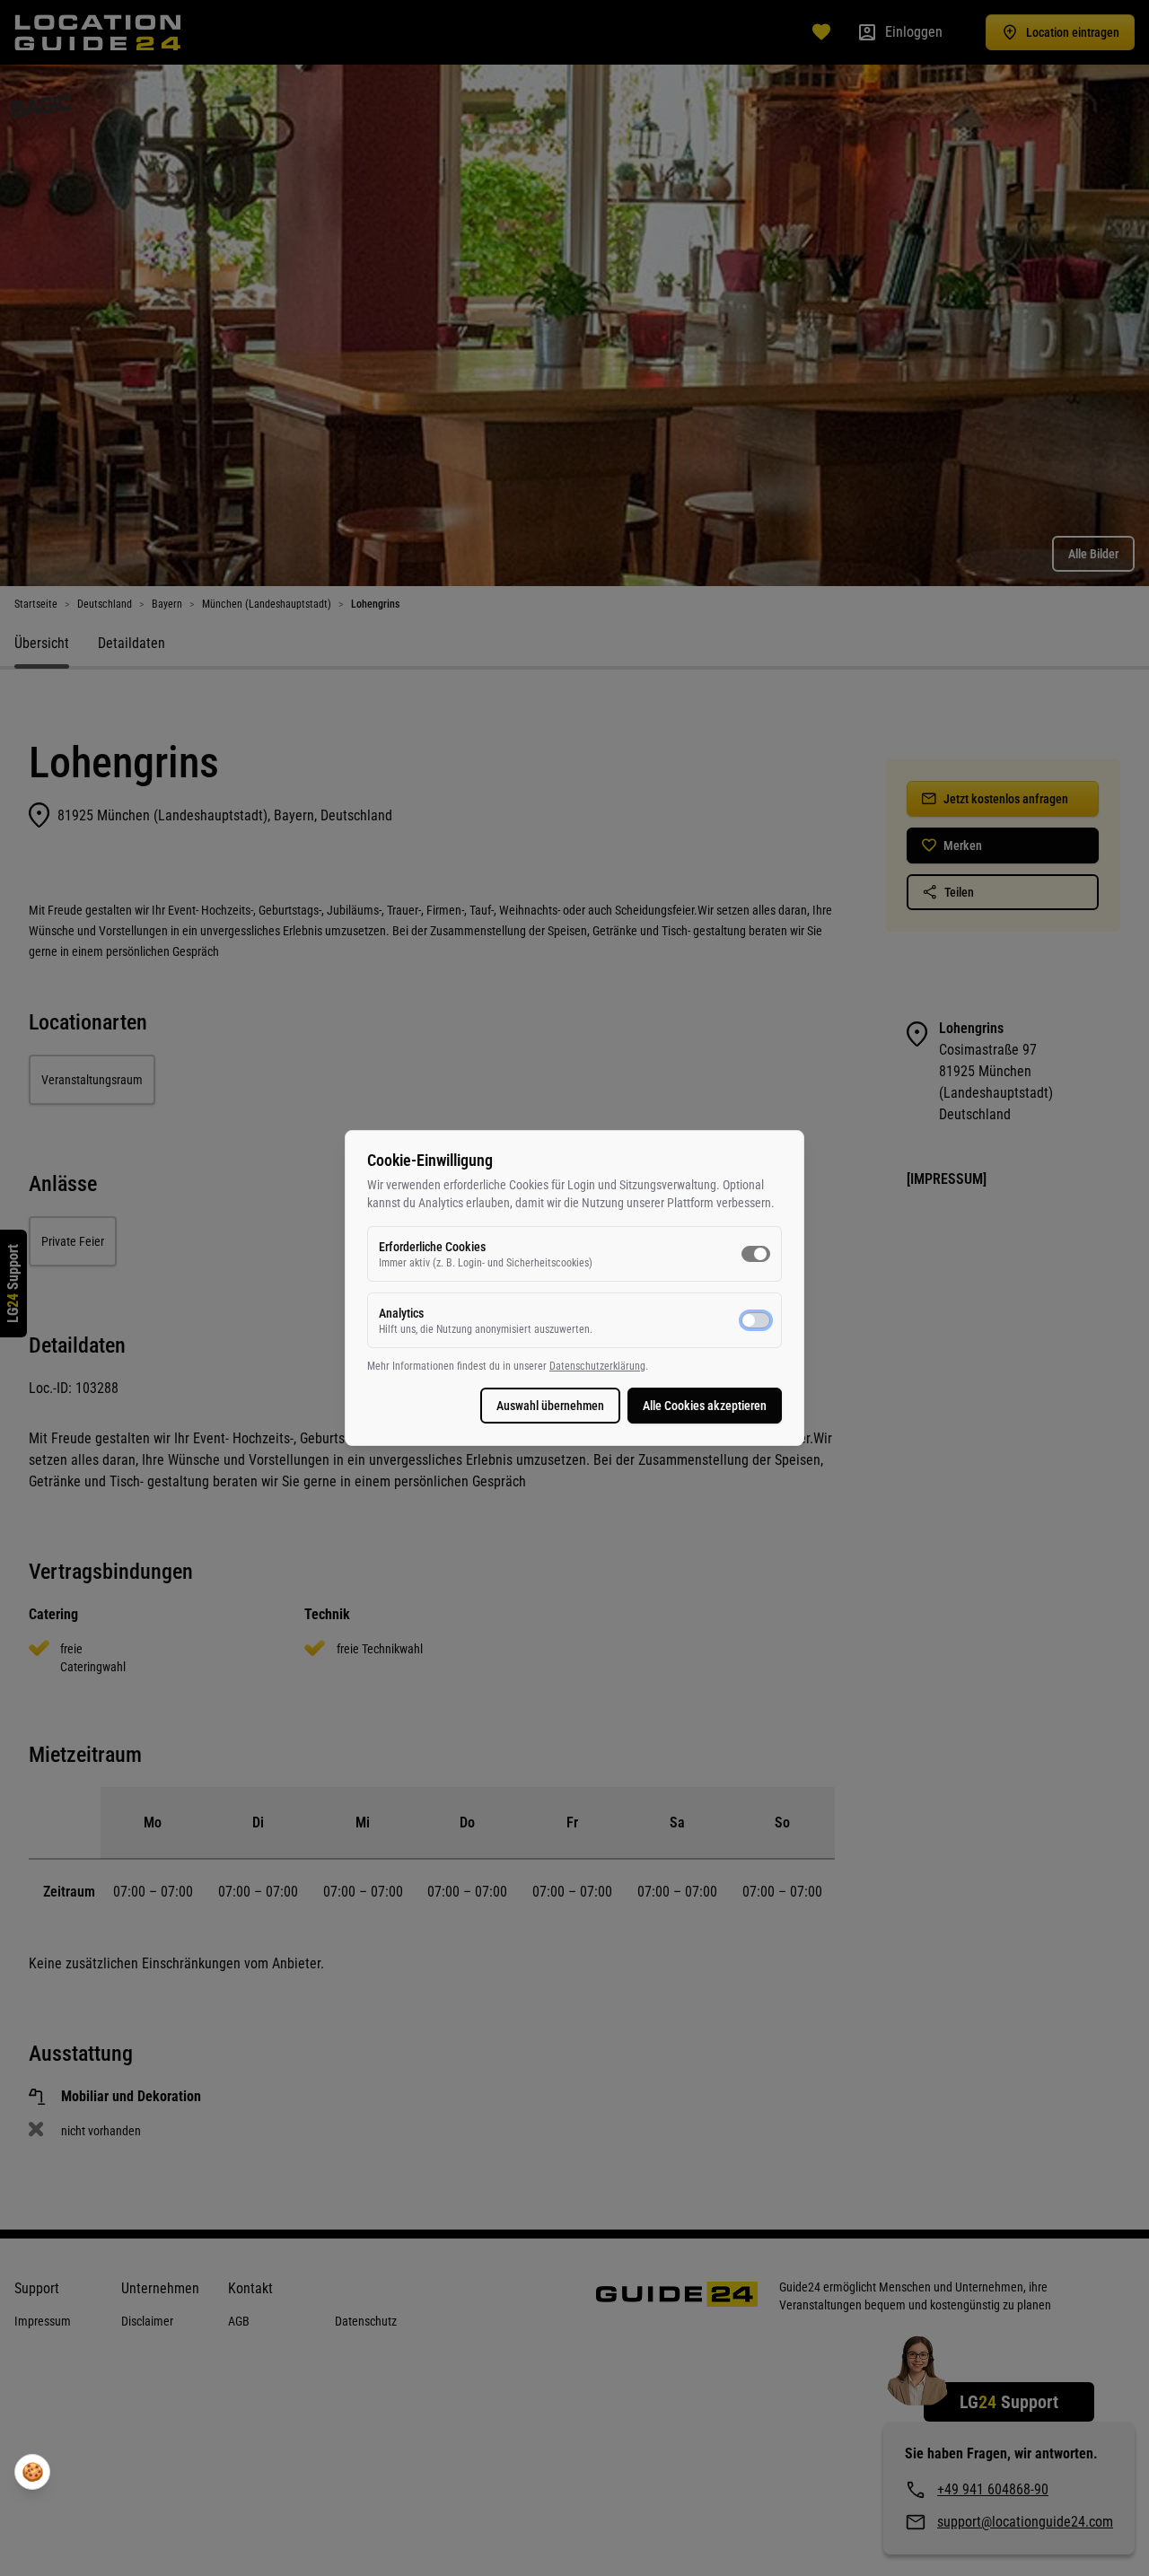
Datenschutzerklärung (597, 1366)
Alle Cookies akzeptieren (705, 1406)
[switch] (756, 1254)
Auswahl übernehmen (550, 1406)
